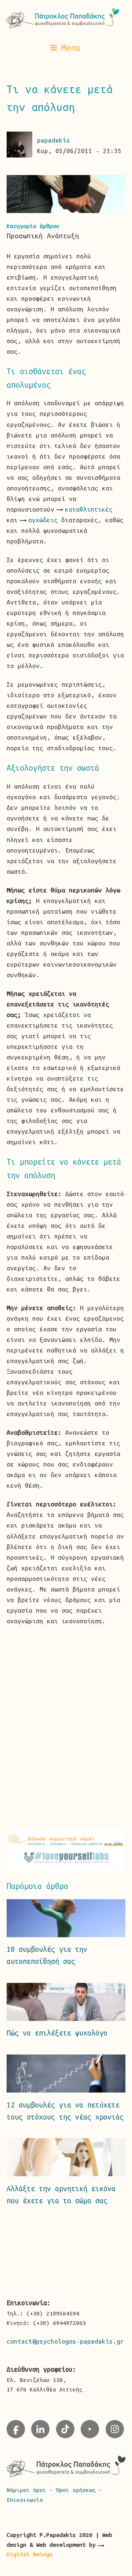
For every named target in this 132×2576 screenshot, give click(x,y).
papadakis (54, 140)
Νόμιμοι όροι (28, 2490)
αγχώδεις (43, 520)
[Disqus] (66, 1726)
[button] (66, 48)
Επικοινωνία (25, 2500)
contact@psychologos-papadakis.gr (65, 2341)
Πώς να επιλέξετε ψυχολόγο (57, 2033)
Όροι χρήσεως (78, 2490)
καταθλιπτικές (89, 509)
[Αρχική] (66, 18)
